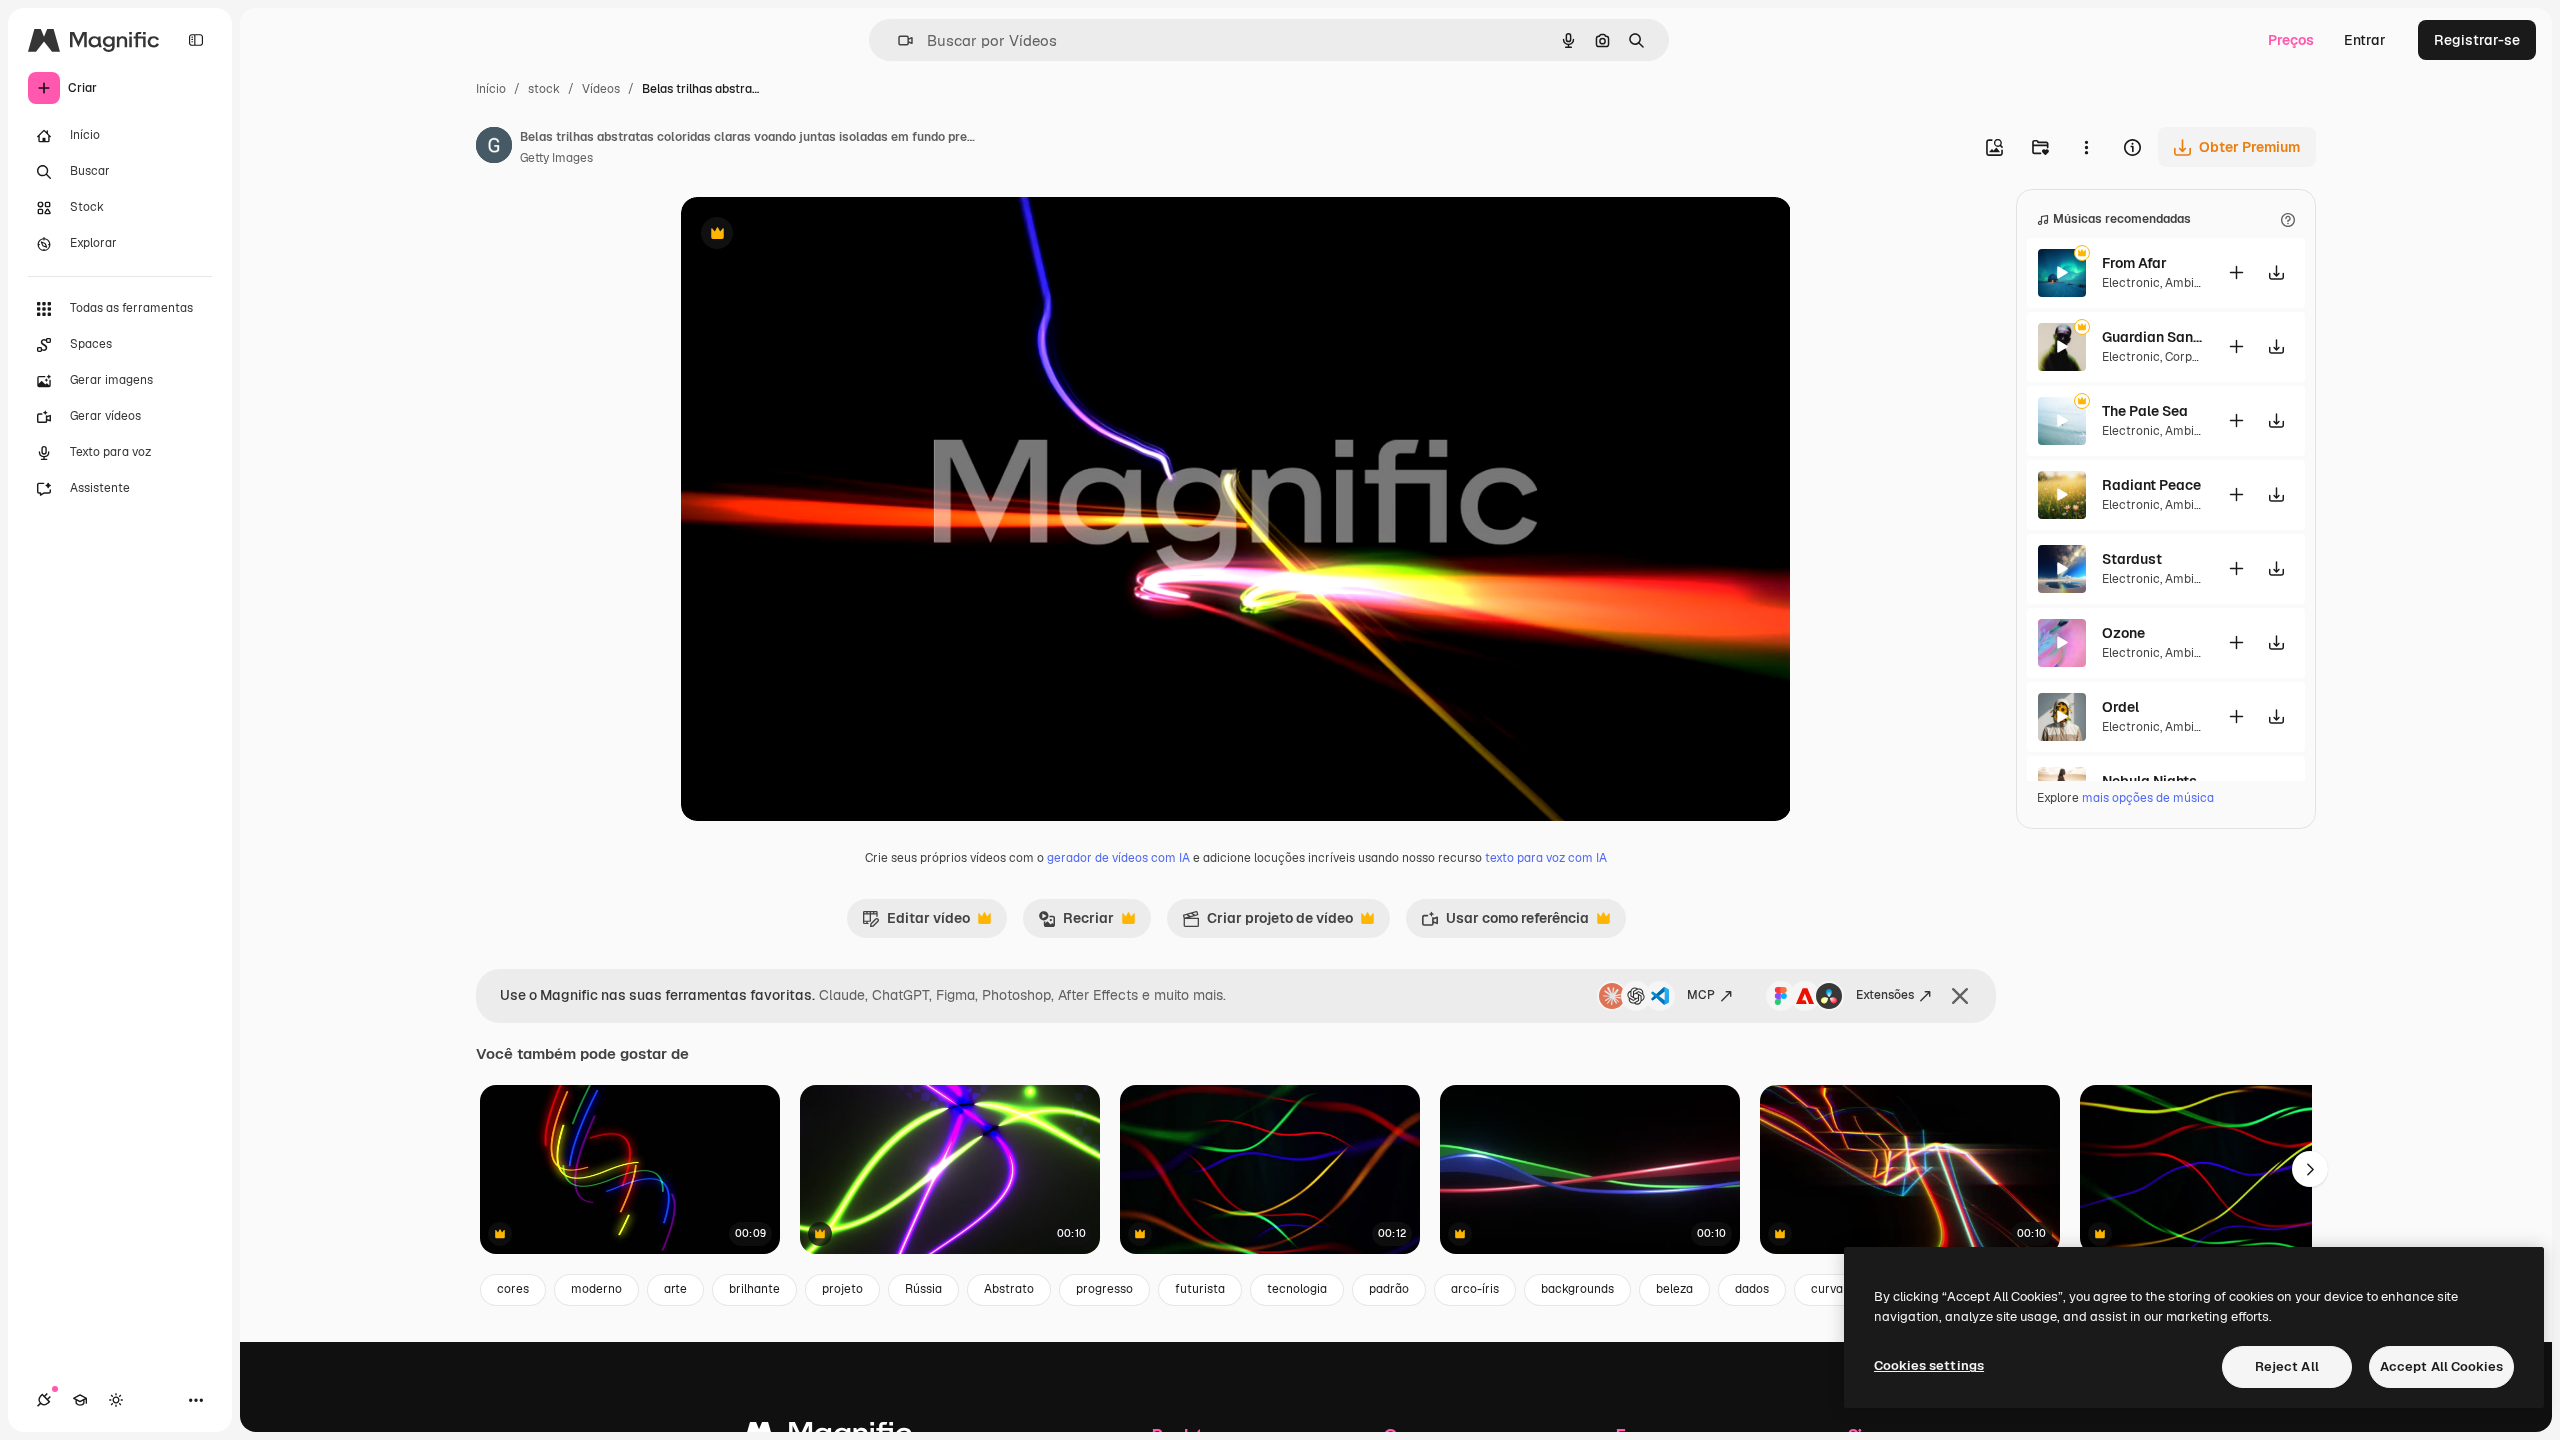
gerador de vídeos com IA (1118, 858)
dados (1752, 1289)
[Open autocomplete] (897, 40)
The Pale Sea (2145, 411)
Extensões (1885, 995)
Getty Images (556, 158)
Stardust (2132, 559)
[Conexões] (44, 1400)
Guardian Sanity (2152, 337)
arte (675, 1289)
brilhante (754, 1289)
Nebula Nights (2149, 781)
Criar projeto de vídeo (1267, 923)
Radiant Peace (2151, 485)
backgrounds (1577, 1289)
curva (1827, 1289)
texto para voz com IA (1546, 858)
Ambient (2189, 283)
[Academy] (80, 1400)
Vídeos (601, 89)
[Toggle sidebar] (196, 40)
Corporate (2194, 357)
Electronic (2131, 283)
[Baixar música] (2276, 272)
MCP (1701, 995)
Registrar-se (2477, 40)
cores (513, 1289)
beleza (1674, 1289)
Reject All (2287, 1366)
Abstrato (1009, 1289)
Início (491, 89)
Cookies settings (1929, 1365)
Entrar (2365, 40)
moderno (596, 1289)
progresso (1104, 1289)
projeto (842, 1289)
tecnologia (1297, 1289)
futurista (1200, 1289)
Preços (2291, 40)
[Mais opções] (2086, 147)
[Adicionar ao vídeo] (2236, 272)
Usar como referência (1505, 923)
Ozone (2123, 633)
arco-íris (1475, 1289)
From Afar (2134, 263)
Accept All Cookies (2441, 1366)
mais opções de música (2148, 798)
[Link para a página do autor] (494, 148)
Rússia (923, 1289)
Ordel (2120, 707)
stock (544, 89)
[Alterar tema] (116, 1400)
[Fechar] (1960, 996)
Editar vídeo (916, 923)
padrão (1389, 1289)
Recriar (1076, 923)
